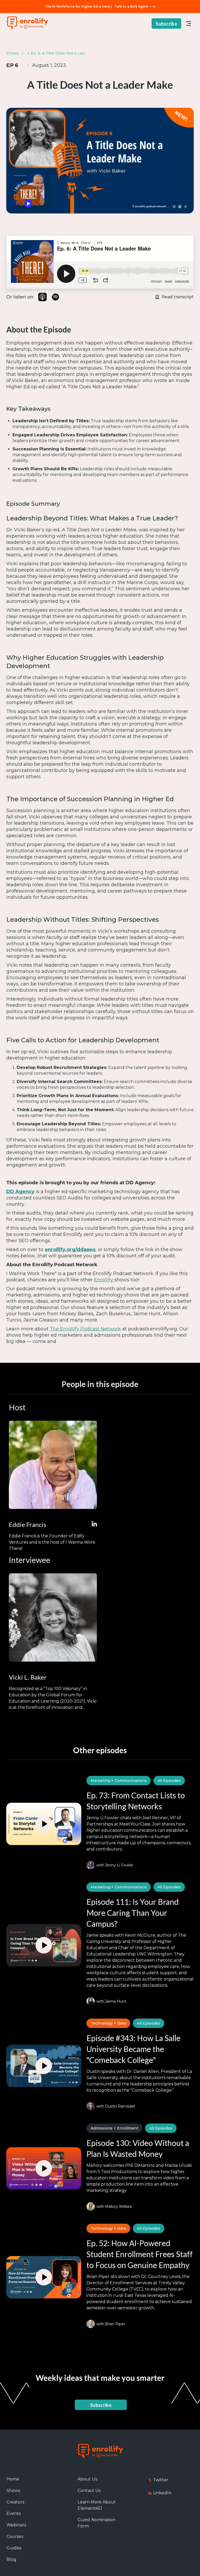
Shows (13, 2491)
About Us (87, 2479)
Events (14, 2513)
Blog (11, 2559)
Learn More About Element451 (97, 2505)
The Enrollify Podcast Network (85, 1329)
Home (13, 2479)
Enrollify (104, 1280)
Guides (14, 2548)
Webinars (16, 2525)
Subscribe (166, 24)
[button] (189, 23)
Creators (15, 2502)
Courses (15, 2536)
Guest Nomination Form (97, 2523)
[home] (27, 24)
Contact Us (89, 2491)
